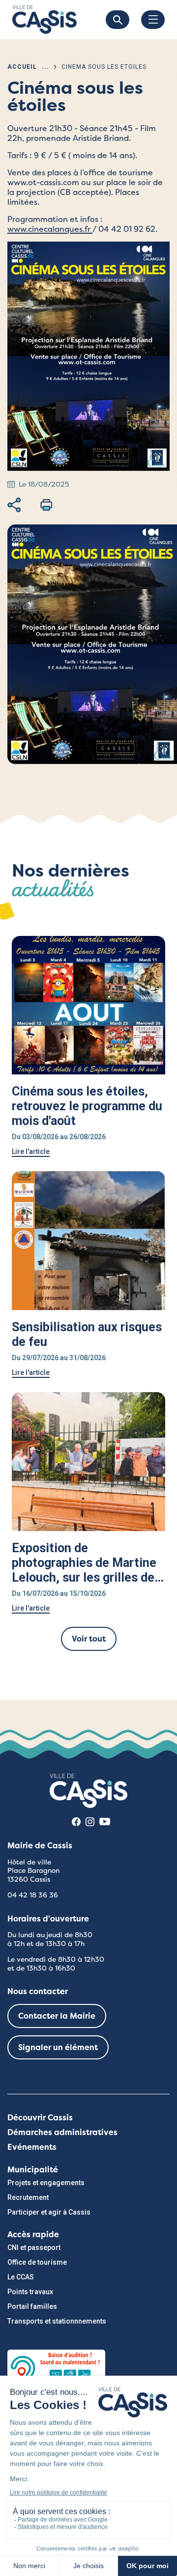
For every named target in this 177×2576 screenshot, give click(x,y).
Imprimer (46, 505)
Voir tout (89, 1639)
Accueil (22, 67)
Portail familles (32, 2306)
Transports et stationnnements (57, 2321)
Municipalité (33, 2170)
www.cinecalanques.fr (50, 229)
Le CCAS (21, 2277)
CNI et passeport (34, 2247)
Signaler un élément (58, 2047)
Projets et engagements (46, 2183)
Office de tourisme (37, 2262)
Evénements (32, 2147)
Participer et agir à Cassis (49, 2212)
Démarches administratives (62, 2132)
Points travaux (30, 2292)
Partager (14, 505)
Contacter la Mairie (57, 2016)
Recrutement (28, 2197)
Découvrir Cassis (40, 2118)
